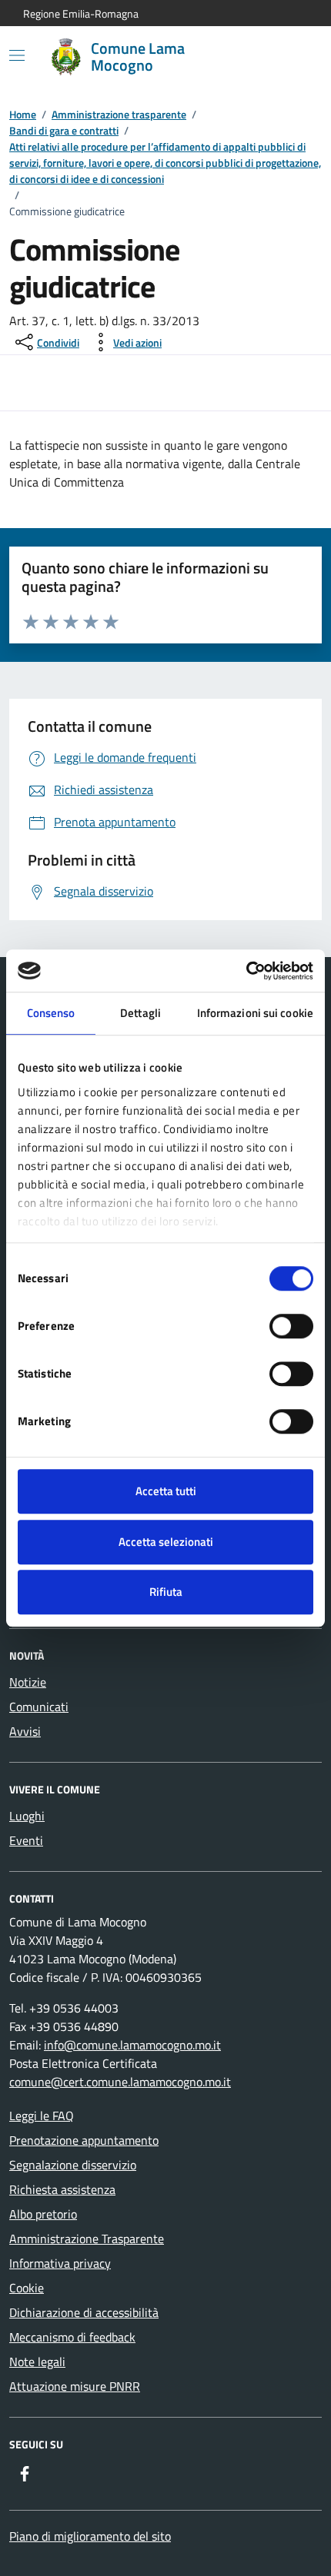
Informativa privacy (60, 2263)
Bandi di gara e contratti (64, 130)
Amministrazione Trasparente (87, 2239)
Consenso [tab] (51, 1013)
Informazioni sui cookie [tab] (255, 1013)
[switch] (291, 1326)
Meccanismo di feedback (72, 2337)
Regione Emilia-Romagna (81, 13)
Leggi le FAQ (42, 2116)
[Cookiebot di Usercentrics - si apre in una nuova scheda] (246, 971)
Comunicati (39, 1707)
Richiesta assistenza (62, 2189)
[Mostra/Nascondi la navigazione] (17, 55)
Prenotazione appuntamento (84, 2140)
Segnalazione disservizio (73, 2165)
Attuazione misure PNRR (75, 2386)
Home (23, 114)
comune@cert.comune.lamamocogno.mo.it (120, 2082)
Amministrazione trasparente (119, 114)
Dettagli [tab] (140, 1013)
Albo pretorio (43, 2214)
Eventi (26, 1840)
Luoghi (27, 1816)
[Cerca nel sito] (289, 57)
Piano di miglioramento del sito (90, 2536)
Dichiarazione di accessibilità (84, 2312)
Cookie (27, 2288)
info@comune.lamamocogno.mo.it (132, 2045)
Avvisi (25, 1731)
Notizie (28, 1682)
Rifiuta (166, 1592)
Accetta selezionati (166, 1542)
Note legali (37, 2362)
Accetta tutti (166, 1491)
